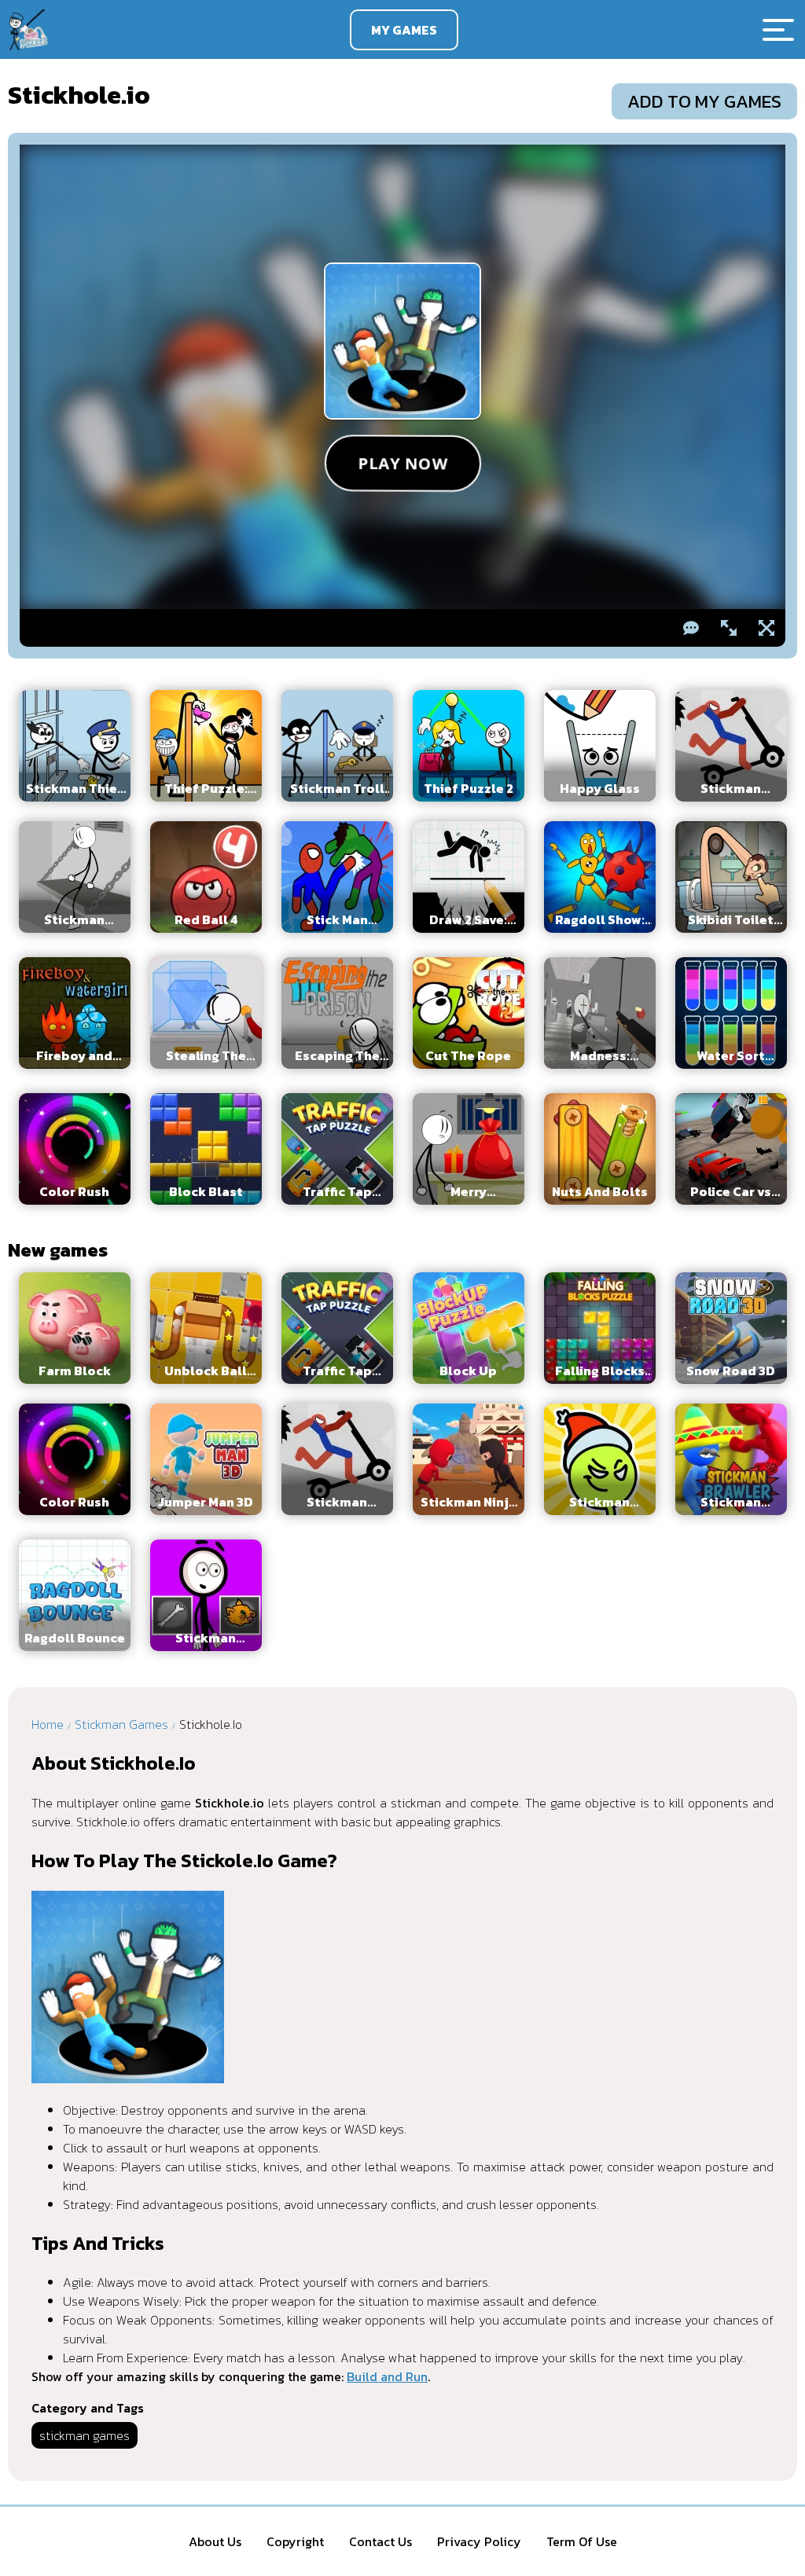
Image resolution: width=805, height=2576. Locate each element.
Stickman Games (121, 1724)
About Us (215, 2541)
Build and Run (387, 2376)
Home (48, 1724)
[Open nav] (778, 30)
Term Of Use (582, 2541)
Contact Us (380, 2541)
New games (58, 1250)
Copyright (295, 2541)
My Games (404, 30)
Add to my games (704, 101)
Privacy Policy (479, 2541)
